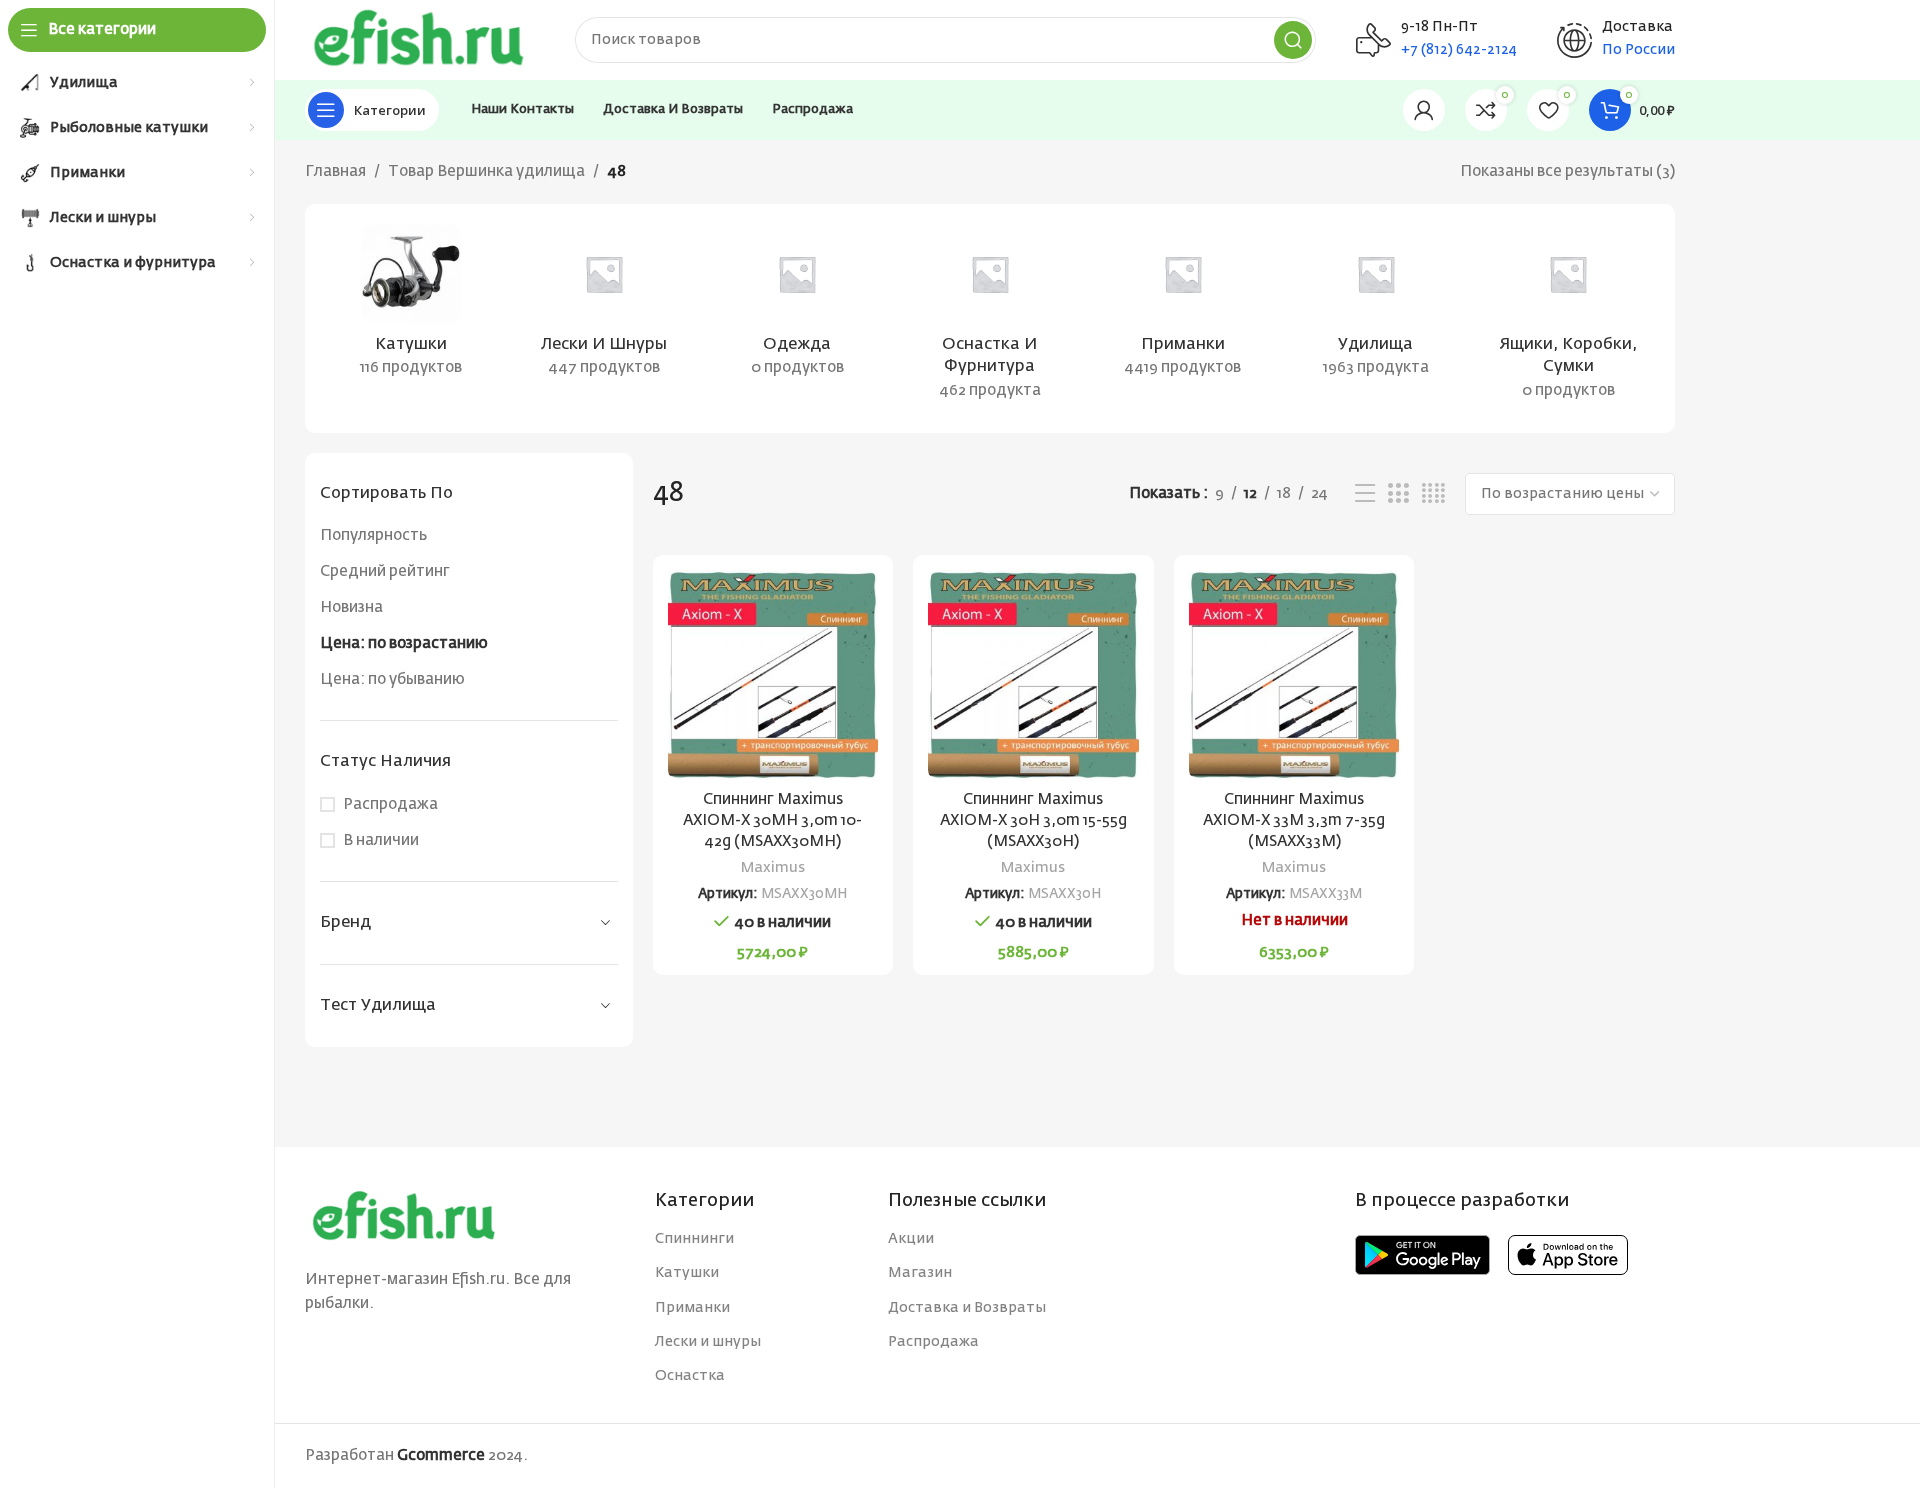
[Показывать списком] (1365, 494)
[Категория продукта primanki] (1182, 307)
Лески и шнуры (708, 1342)
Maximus (773, 868)
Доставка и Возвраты (967, 1308)
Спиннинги (694, 1239)
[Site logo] (420, 39)
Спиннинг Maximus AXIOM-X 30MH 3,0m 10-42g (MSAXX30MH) (772, 820)
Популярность (373, 535)
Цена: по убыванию (392, 679)
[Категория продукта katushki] (411, 307)
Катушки (687, 1273)
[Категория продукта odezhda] (797, 307)
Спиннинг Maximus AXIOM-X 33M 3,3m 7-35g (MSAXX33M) (1294, 820)
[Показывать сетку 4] (1433, 494)
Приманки (692, 1308)
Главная (335, 171)
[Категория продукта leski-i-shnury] (604, 307)
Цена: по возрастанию (404, 643)
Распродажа (390, 804)
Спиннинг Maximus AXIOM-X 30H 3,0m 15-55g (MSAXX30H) (1033, 820)
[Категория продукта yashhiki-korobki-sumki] (1568, 318)
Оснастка (690, 1376)
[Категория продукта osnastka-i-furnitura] (990, 318)
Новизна (351, 607)
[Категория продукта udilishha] (1375, 307)
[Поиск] (1293, 40)
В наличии (381, 840)
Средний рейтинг (385, 571)
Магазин (920, 1273)
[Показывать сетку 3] (1398, 494)
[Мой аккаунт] (1424, 110)
